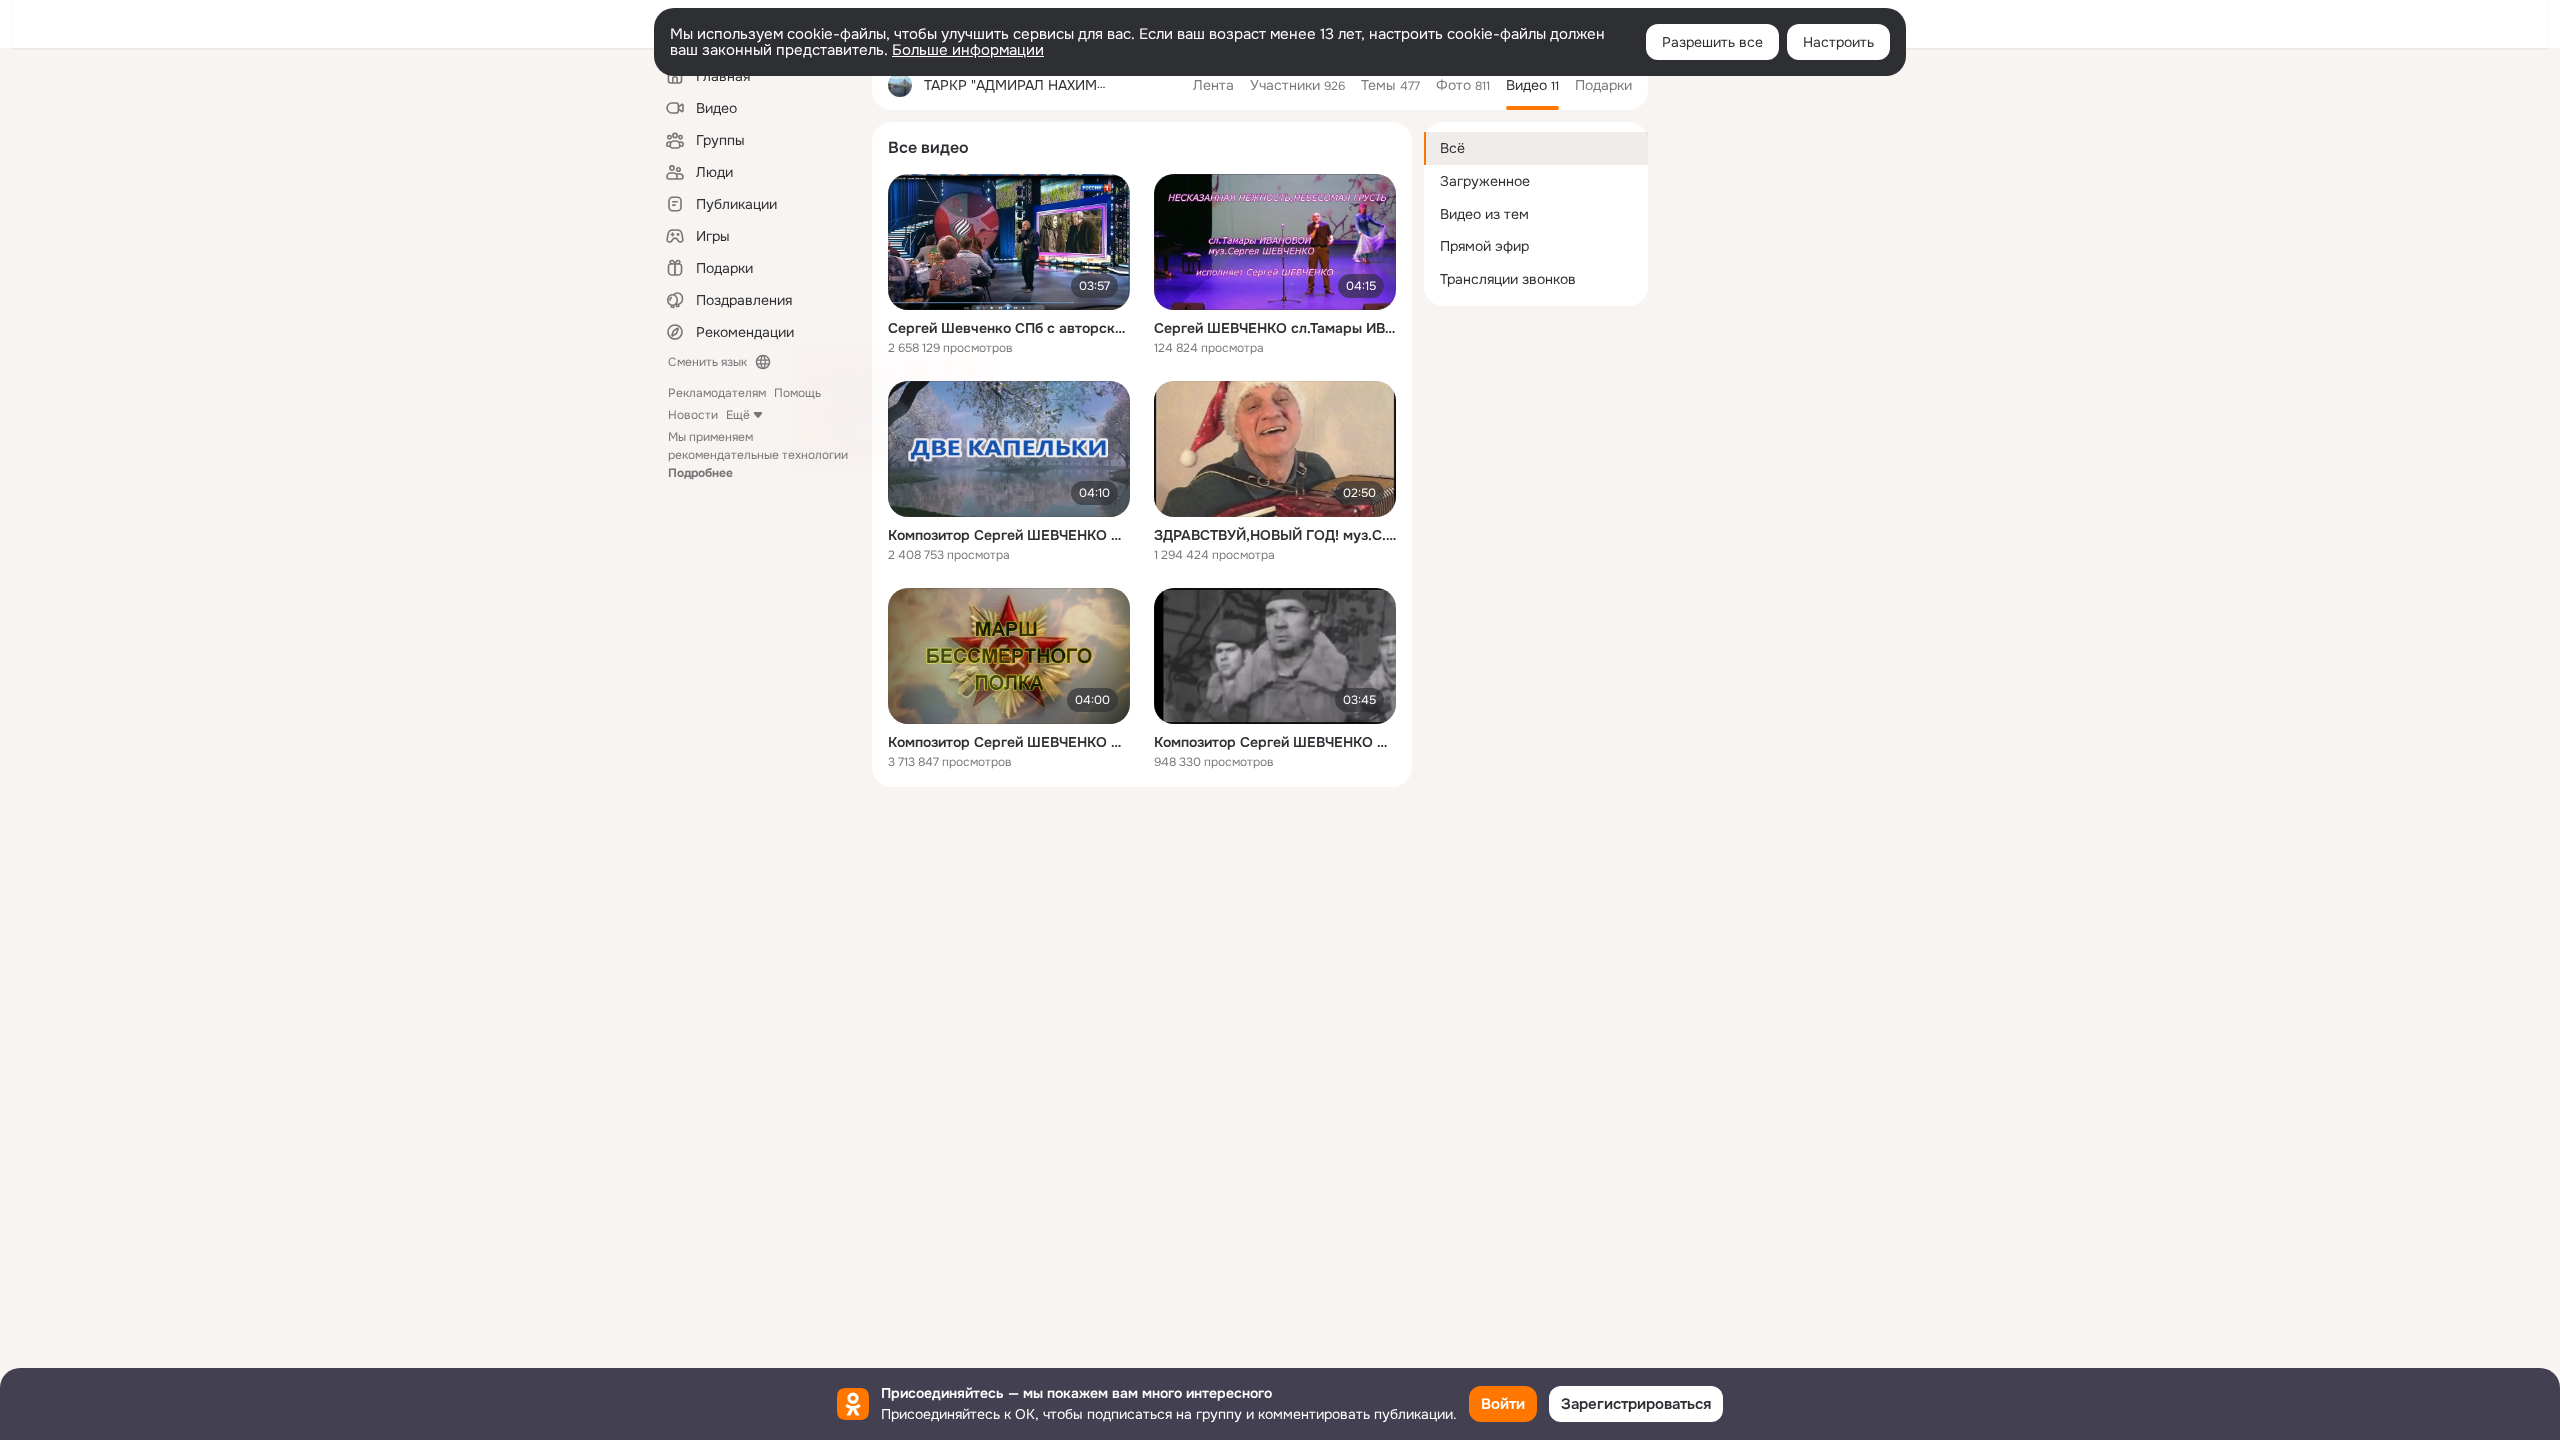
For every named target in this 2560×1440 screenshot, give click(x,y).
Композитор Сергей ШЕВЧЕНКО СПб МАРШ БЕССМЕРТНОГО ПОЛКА (1009, 742)
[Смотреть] (1009, 242)
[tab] (1213, 85)
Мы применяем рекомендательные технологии (758, 455)
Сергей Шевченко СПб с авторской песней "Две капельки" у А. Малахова (1009, 328)
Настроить (1838, 42)
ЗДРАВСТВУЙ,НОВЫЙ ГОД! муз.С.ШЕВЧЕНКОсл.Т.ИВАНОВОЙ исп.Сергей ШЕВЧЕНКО (1275, 535)
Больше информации (968, 50)
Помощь (797, 393)
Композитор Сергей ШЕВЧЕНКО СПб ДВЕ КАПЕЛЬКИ (1009, 535)
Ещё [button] (738, 415)
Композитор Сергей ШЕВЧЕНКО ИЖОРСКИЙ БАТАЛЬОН (1275, 742)
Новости (693, 415)
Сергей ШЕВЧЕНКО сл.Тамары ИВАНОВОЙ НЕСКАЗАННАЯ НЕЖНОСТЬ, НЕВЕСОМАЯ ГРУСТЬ (1275, 328)
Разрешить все (1712, 42)
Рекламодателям (717, 393)
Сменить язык (707, 362)
